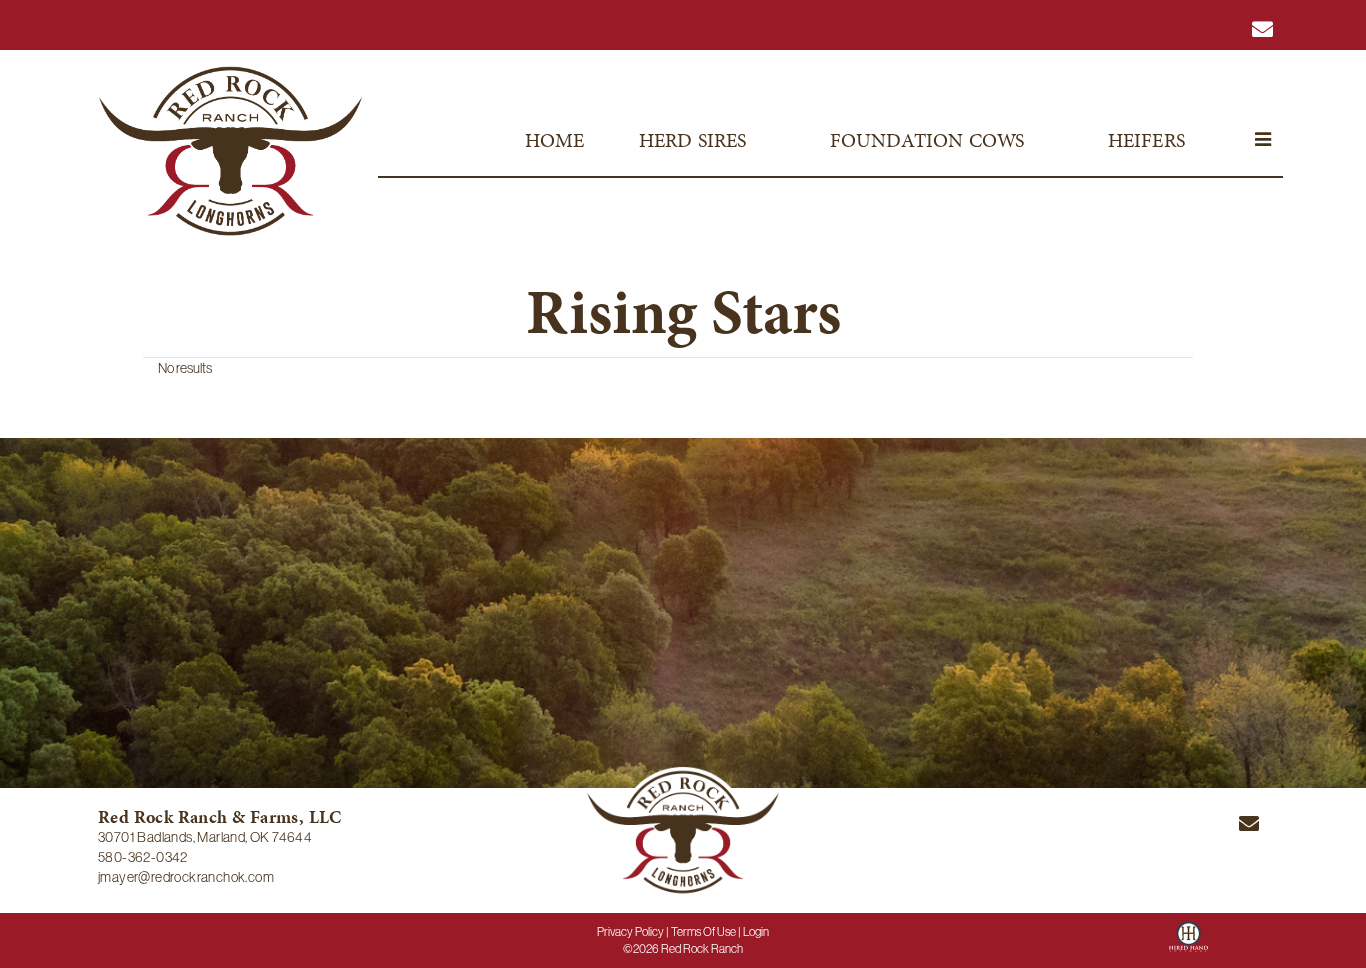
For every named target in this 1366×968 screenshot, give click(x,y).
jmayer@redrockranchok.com (186, 877)
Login (756, 932)
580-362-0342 (143, 857)
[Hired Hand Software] (1188, 944)
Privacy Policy (630, 932)
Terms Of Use (703, 932)
